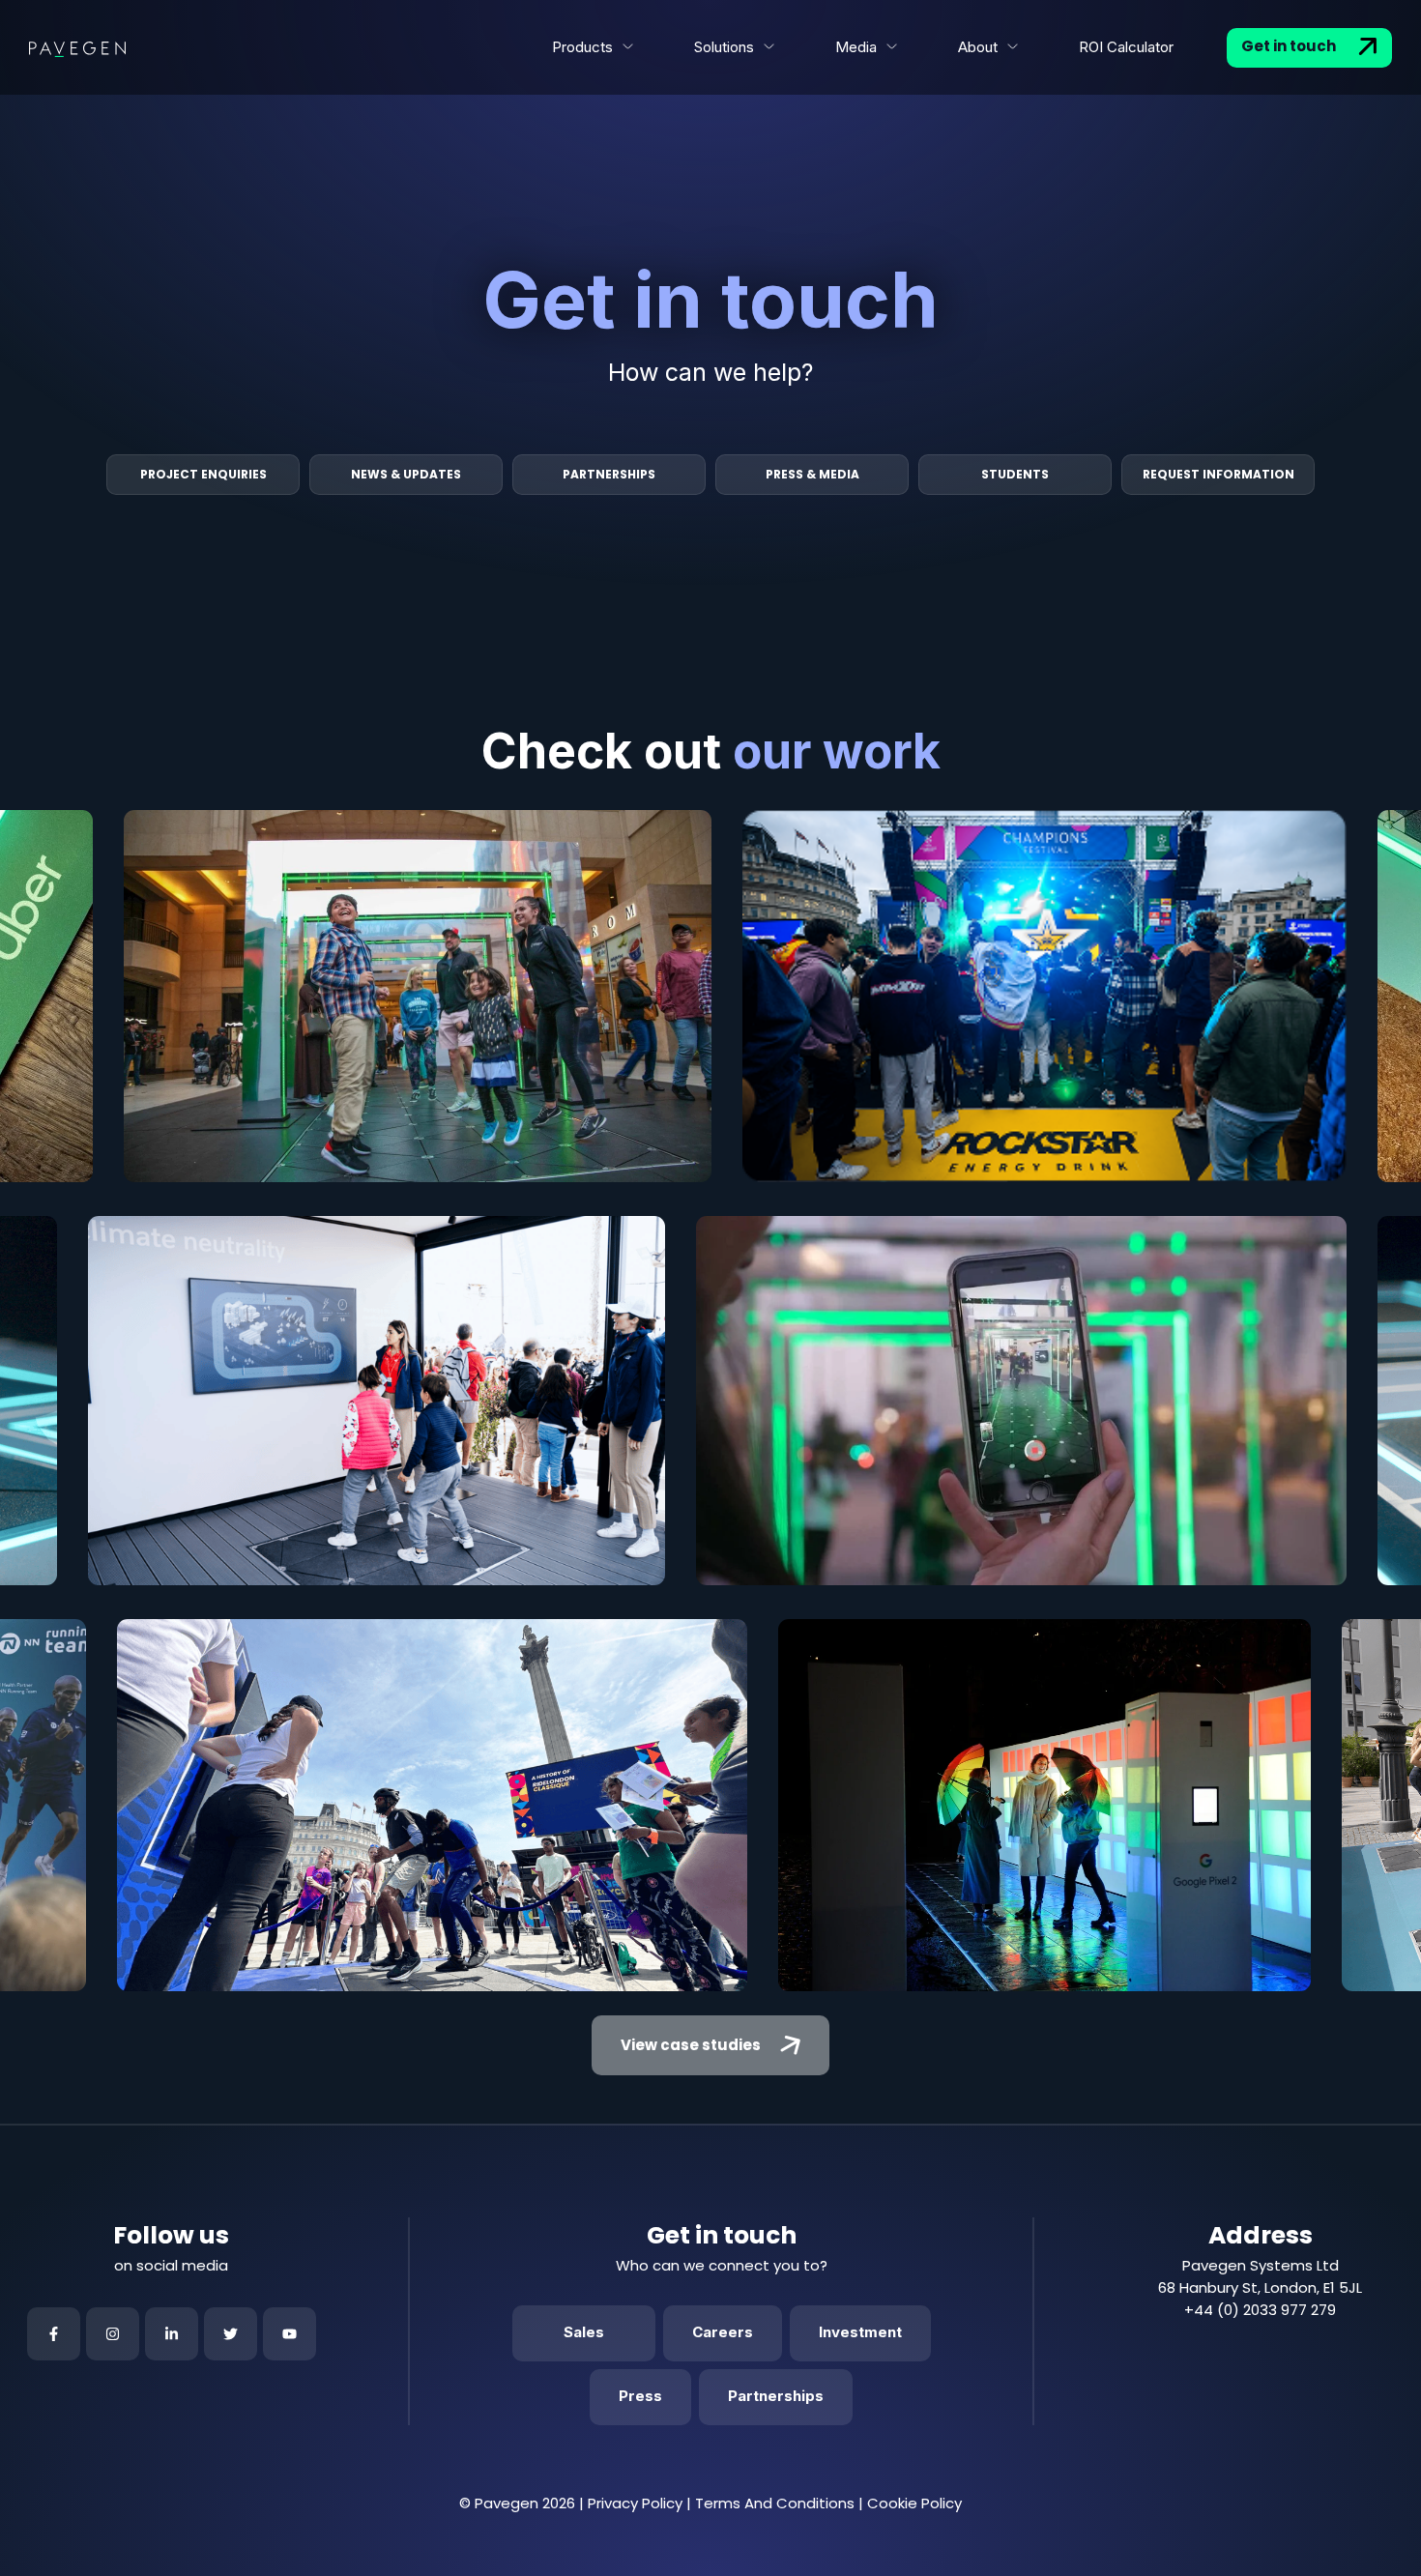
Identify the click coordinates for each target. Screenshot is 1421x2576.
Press (640, 2396)
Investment (860, 2332)
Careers (723, 2332)
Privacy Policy (635, 2503)
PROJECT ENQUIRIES (203, 474)
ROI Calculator (1126, 47)
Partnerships (776, 2396)
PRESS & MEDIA (812, 474)
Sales (584, 2332)
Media (856, 47)
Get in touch (1290, 46)
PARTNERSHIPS (609, 474)
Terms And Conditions (775, 2503)
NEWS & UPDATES (406, 474)
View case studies (691, 2045)
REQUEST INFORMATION (1218, 474)
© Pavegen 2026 (517, 2503)
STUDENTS (1015, 474)
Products (582, 47)
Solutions (724, 47)
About (978, 47)
